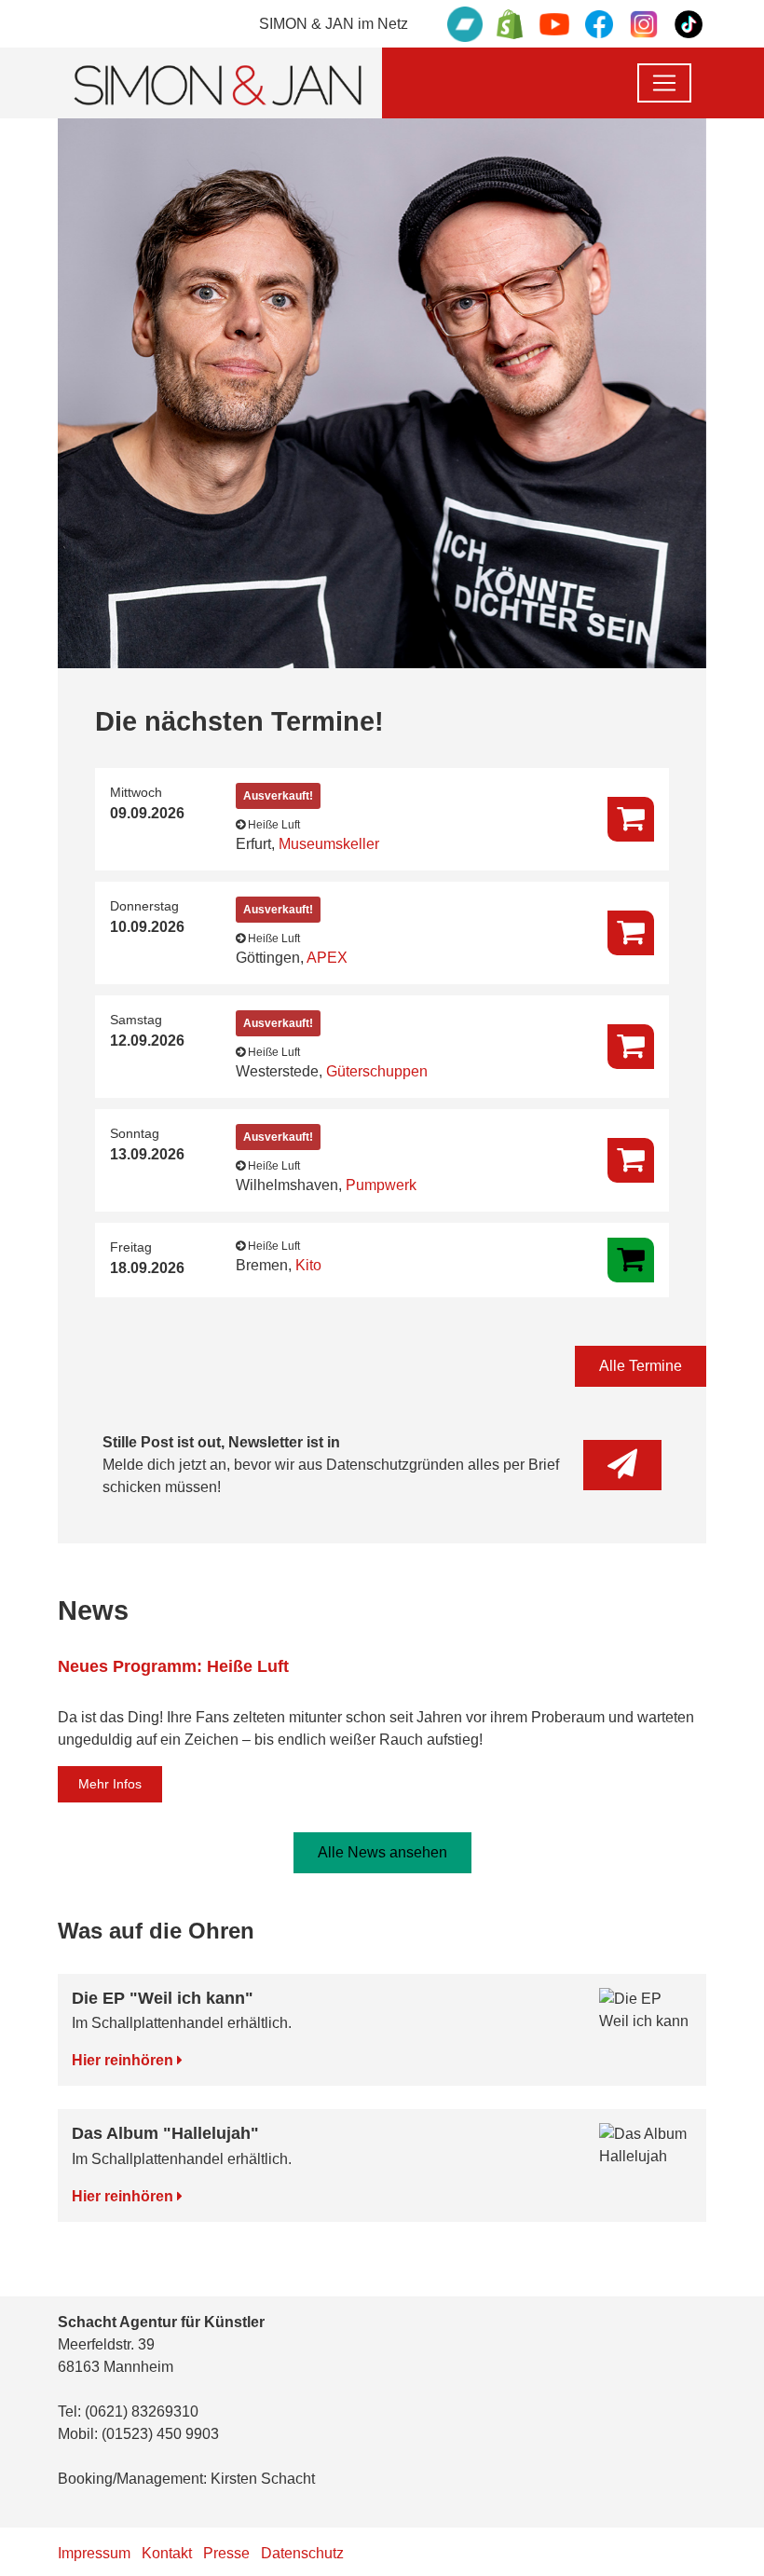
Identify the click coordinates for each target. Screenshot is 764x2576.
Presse (226, 2553)
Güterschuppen (377, 1071)
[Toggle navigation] (664, 83)
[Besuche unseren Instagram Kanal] (644, 24)
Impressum (94, 2553)
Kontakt (167, 2553)
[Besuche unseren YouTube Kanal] (554, 24)
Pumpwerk (381, 1185)
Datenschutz (302, 2553)
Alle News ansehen (382, 1852)
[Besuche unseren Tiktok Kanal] (689, 24)
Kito (308, 1265)
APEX (327, 958)
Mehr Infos (110, 1784)
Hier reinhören (124, 2060)
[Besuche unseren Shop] (510, 24)
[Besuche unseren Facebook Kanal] (599, 24)
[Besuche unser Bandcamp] (465, 24)
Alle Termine (641, 1366)
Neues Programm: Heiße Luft (173, 1666)
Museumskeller (329, 844)
